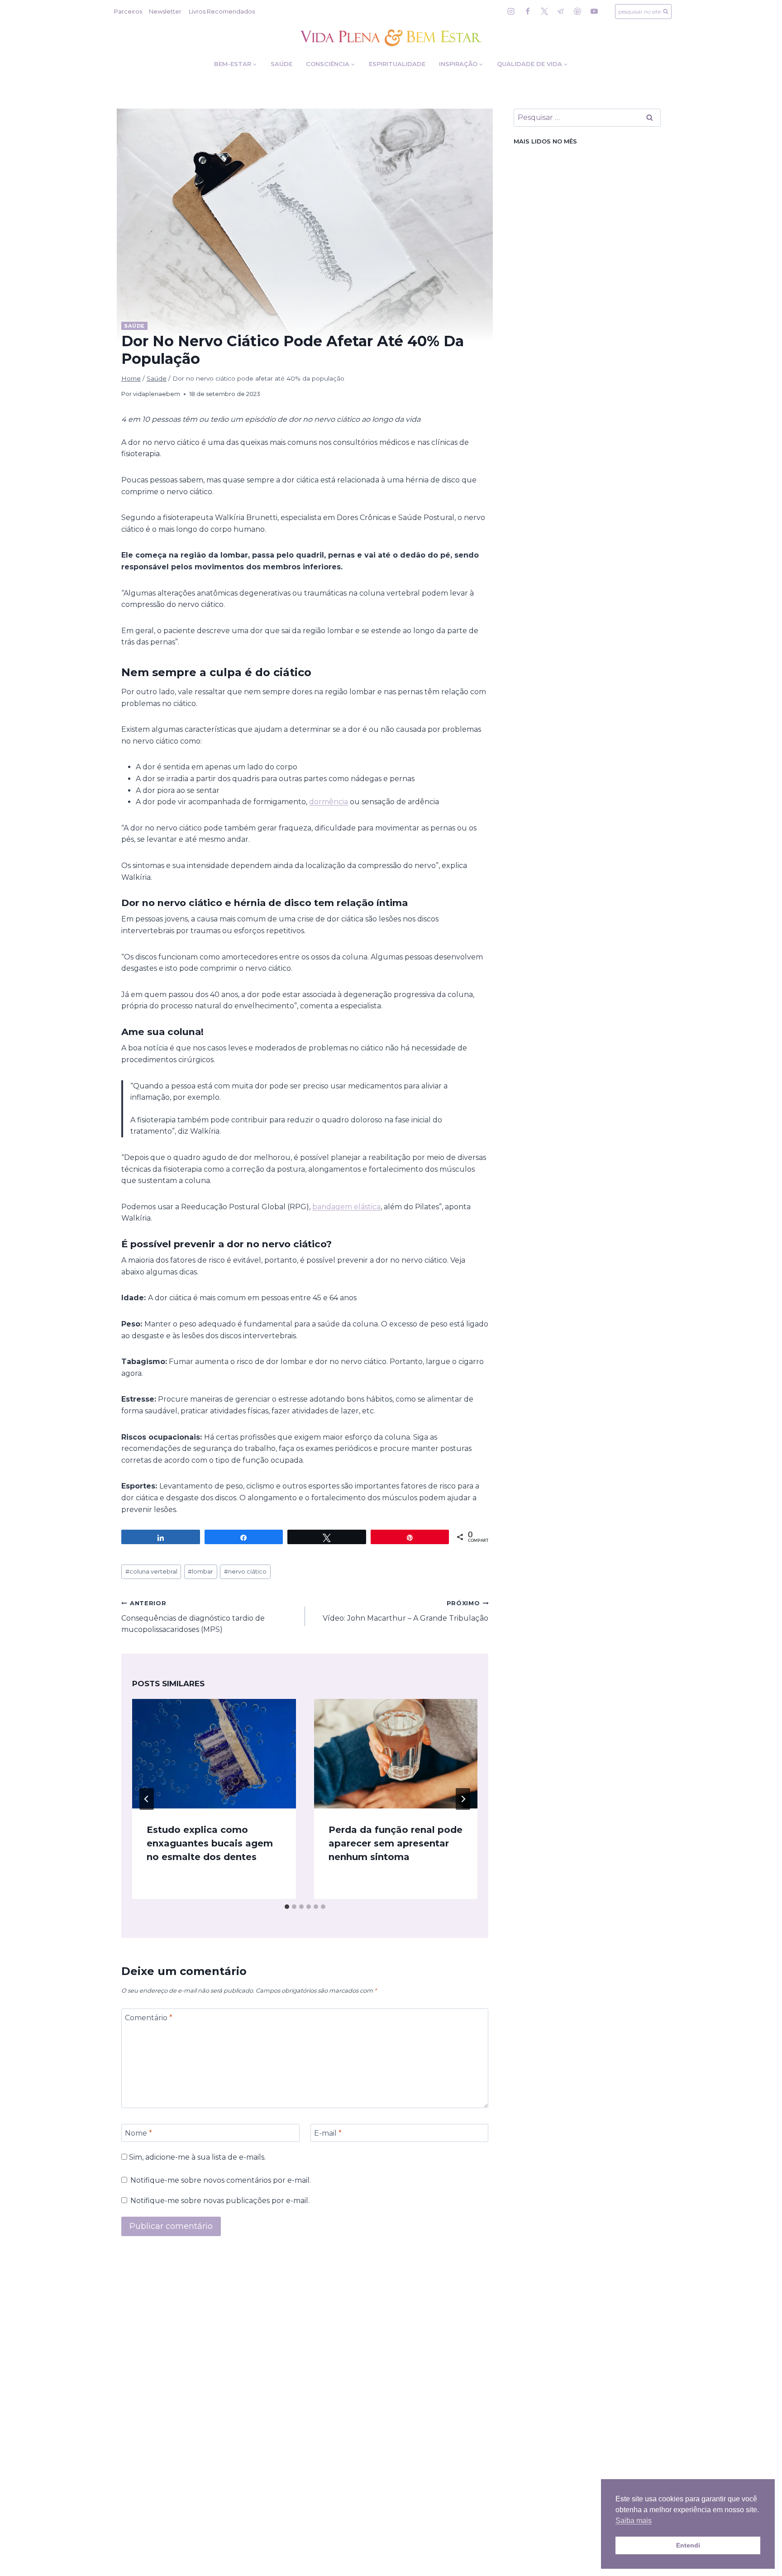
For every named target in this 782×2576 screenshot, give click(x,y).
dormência (329, 802)
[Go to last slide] (147, 1799)
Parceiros (128, 11)
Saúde (281, 64)
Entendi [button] (688, 2545)
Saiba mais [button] (634, 2521)
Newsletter (165, 11)
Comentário (149, 2018)
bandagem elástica (346, 1207)
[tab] (287, 1907)
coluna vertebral (151, 1572)
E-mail (328, 2133)
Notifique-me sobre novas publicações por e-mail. (220, 2201)
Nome (138, 2133)
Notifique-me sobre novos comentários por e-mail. (221, 2180)
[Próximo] (463, 1799)
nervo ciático (245, 1572)
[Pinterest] (577, 11)
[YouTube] (594, 11)
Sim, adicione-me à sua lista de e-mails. (196, 2157)
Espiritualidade (397, 64)
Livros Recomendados (222, 11)
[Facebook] (528, 11)
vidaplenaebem (157, 394)
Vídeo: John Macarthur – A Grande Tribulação (405, 1611)
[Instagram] (511, 11)
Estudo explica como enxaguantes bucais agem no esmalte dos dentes (210, 1843)
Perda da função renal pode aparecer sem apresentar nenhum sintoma (396, 1843)
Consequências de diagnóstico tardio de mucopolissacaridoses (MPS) (193, 1617)
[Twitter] (544, 11)
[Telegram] (561, 11)
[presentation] (214, 1753)
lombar (200, 1572)
